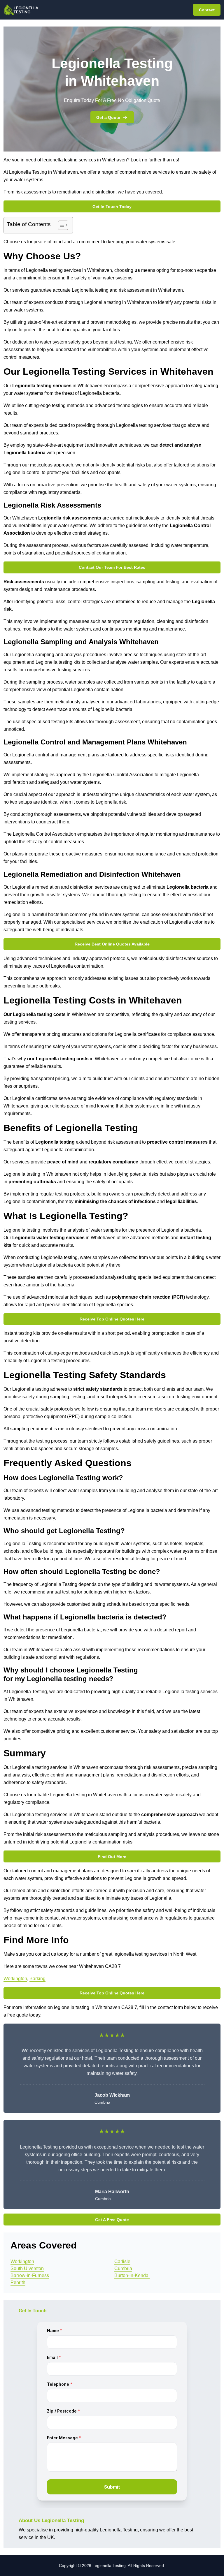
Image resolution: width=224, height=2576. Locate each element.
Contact (207, 10)
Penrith (18, 2282)
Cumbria (123, 2268)
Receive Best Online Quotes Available (112, 944)
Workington (15, 1979)
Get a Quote (108, 117)
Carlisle (122, 2261)
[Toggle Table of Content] (60, 225)
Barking (37, 1979)
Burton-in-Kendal (132, 2275)
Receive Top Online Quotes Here (112, 1319)
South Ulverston (27, 2268)
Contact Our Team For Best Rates (112, 567)
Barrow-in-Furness (30, 2275)
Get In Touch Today (112, 207)
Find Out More (112, 1857)
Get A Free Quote (112, 2220)
